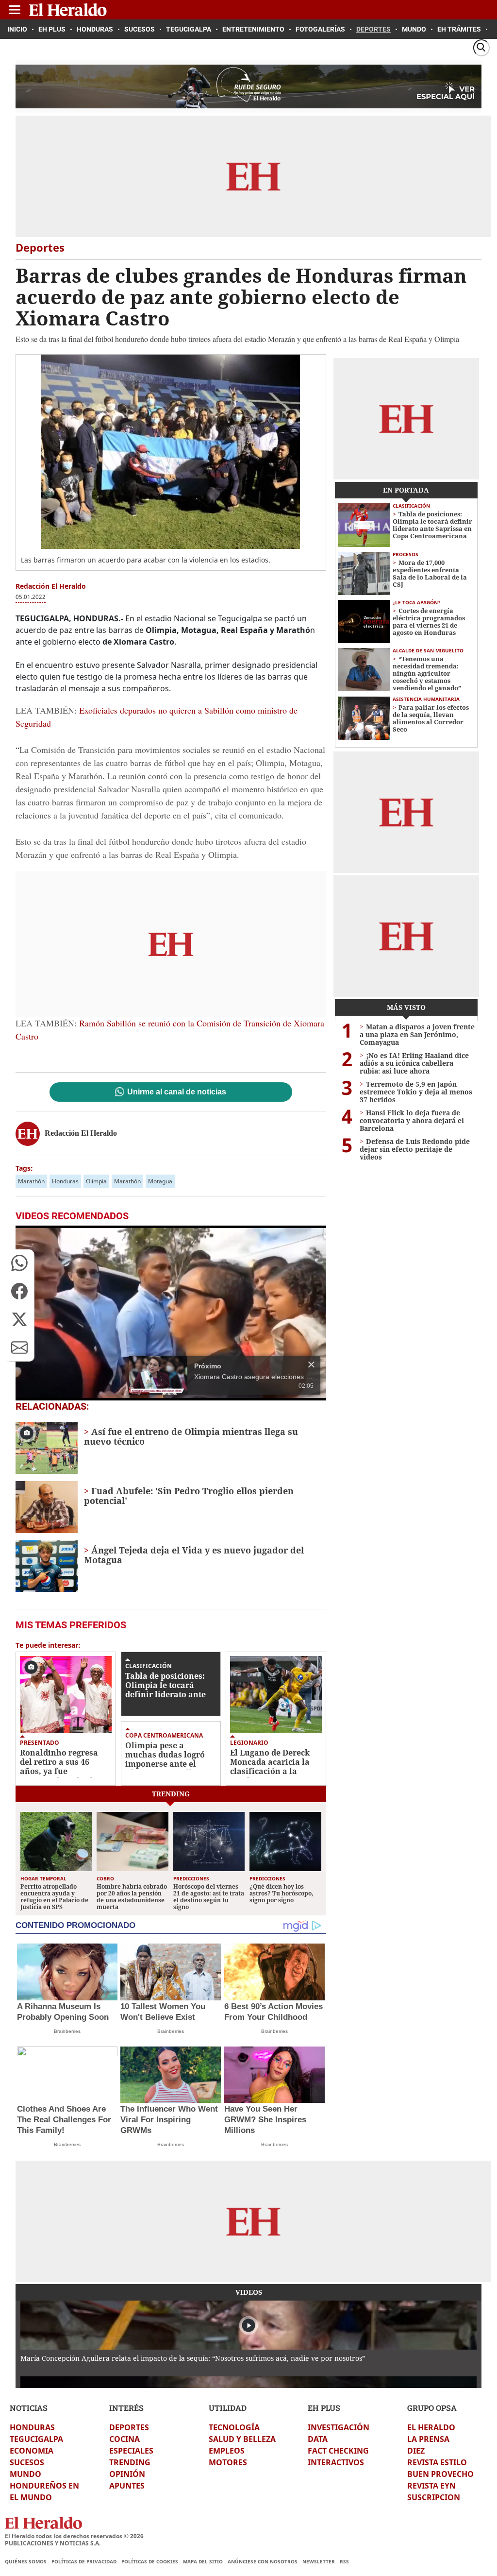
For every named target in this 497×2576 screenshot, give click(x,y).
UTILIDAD (228, 2408)
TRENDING (130, 2462)
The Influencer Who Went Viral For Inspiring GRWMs (169, 2120)
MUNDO (25, 2474)
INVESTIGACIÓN (339, 2427)
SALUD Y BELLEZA (242, 2439)
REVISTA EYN (431, 2486)
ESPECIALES (131, 2451)
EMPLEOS (227, 2451)
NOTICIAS (29, 2408)
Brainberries (67, 2031)
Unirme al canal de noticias (177, 1092)
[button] (19, 1263)
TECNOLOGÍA (234, 2427)
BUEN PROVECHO (440, 2474)
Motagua (160, 1181)
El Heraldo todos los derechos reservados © (74, 2536)
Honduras (65, 1181)
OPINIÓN (127, 2474)
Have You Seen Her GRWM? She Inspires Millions (265, 2120)
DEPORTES (129, 2427)
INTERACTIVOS (336, 2462)
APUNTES (127, 2486)
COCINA (124, 2439)
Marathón (31, 1181)
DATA (318, 2439)
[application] (171, 1313)
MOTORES (228, 2462)
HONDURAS (32, 2427)
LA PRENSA (428, 2439)
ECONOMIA (32, 2451)
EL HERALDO (431, 2427)
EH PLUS (324, 2408)
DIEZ (416, 2451)
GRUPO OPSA (432, 2408)
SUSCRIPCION (434, 2497)
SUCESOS (27, 2462)
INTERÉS (126, 2408)
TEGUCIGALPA (36, 2439)
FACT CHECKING (338, 2451)
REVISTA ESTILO (437, 2462)
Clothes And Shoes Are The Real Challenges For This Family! (64, 2120)
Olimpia (96, 1181)
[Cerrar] (311, 1365)
